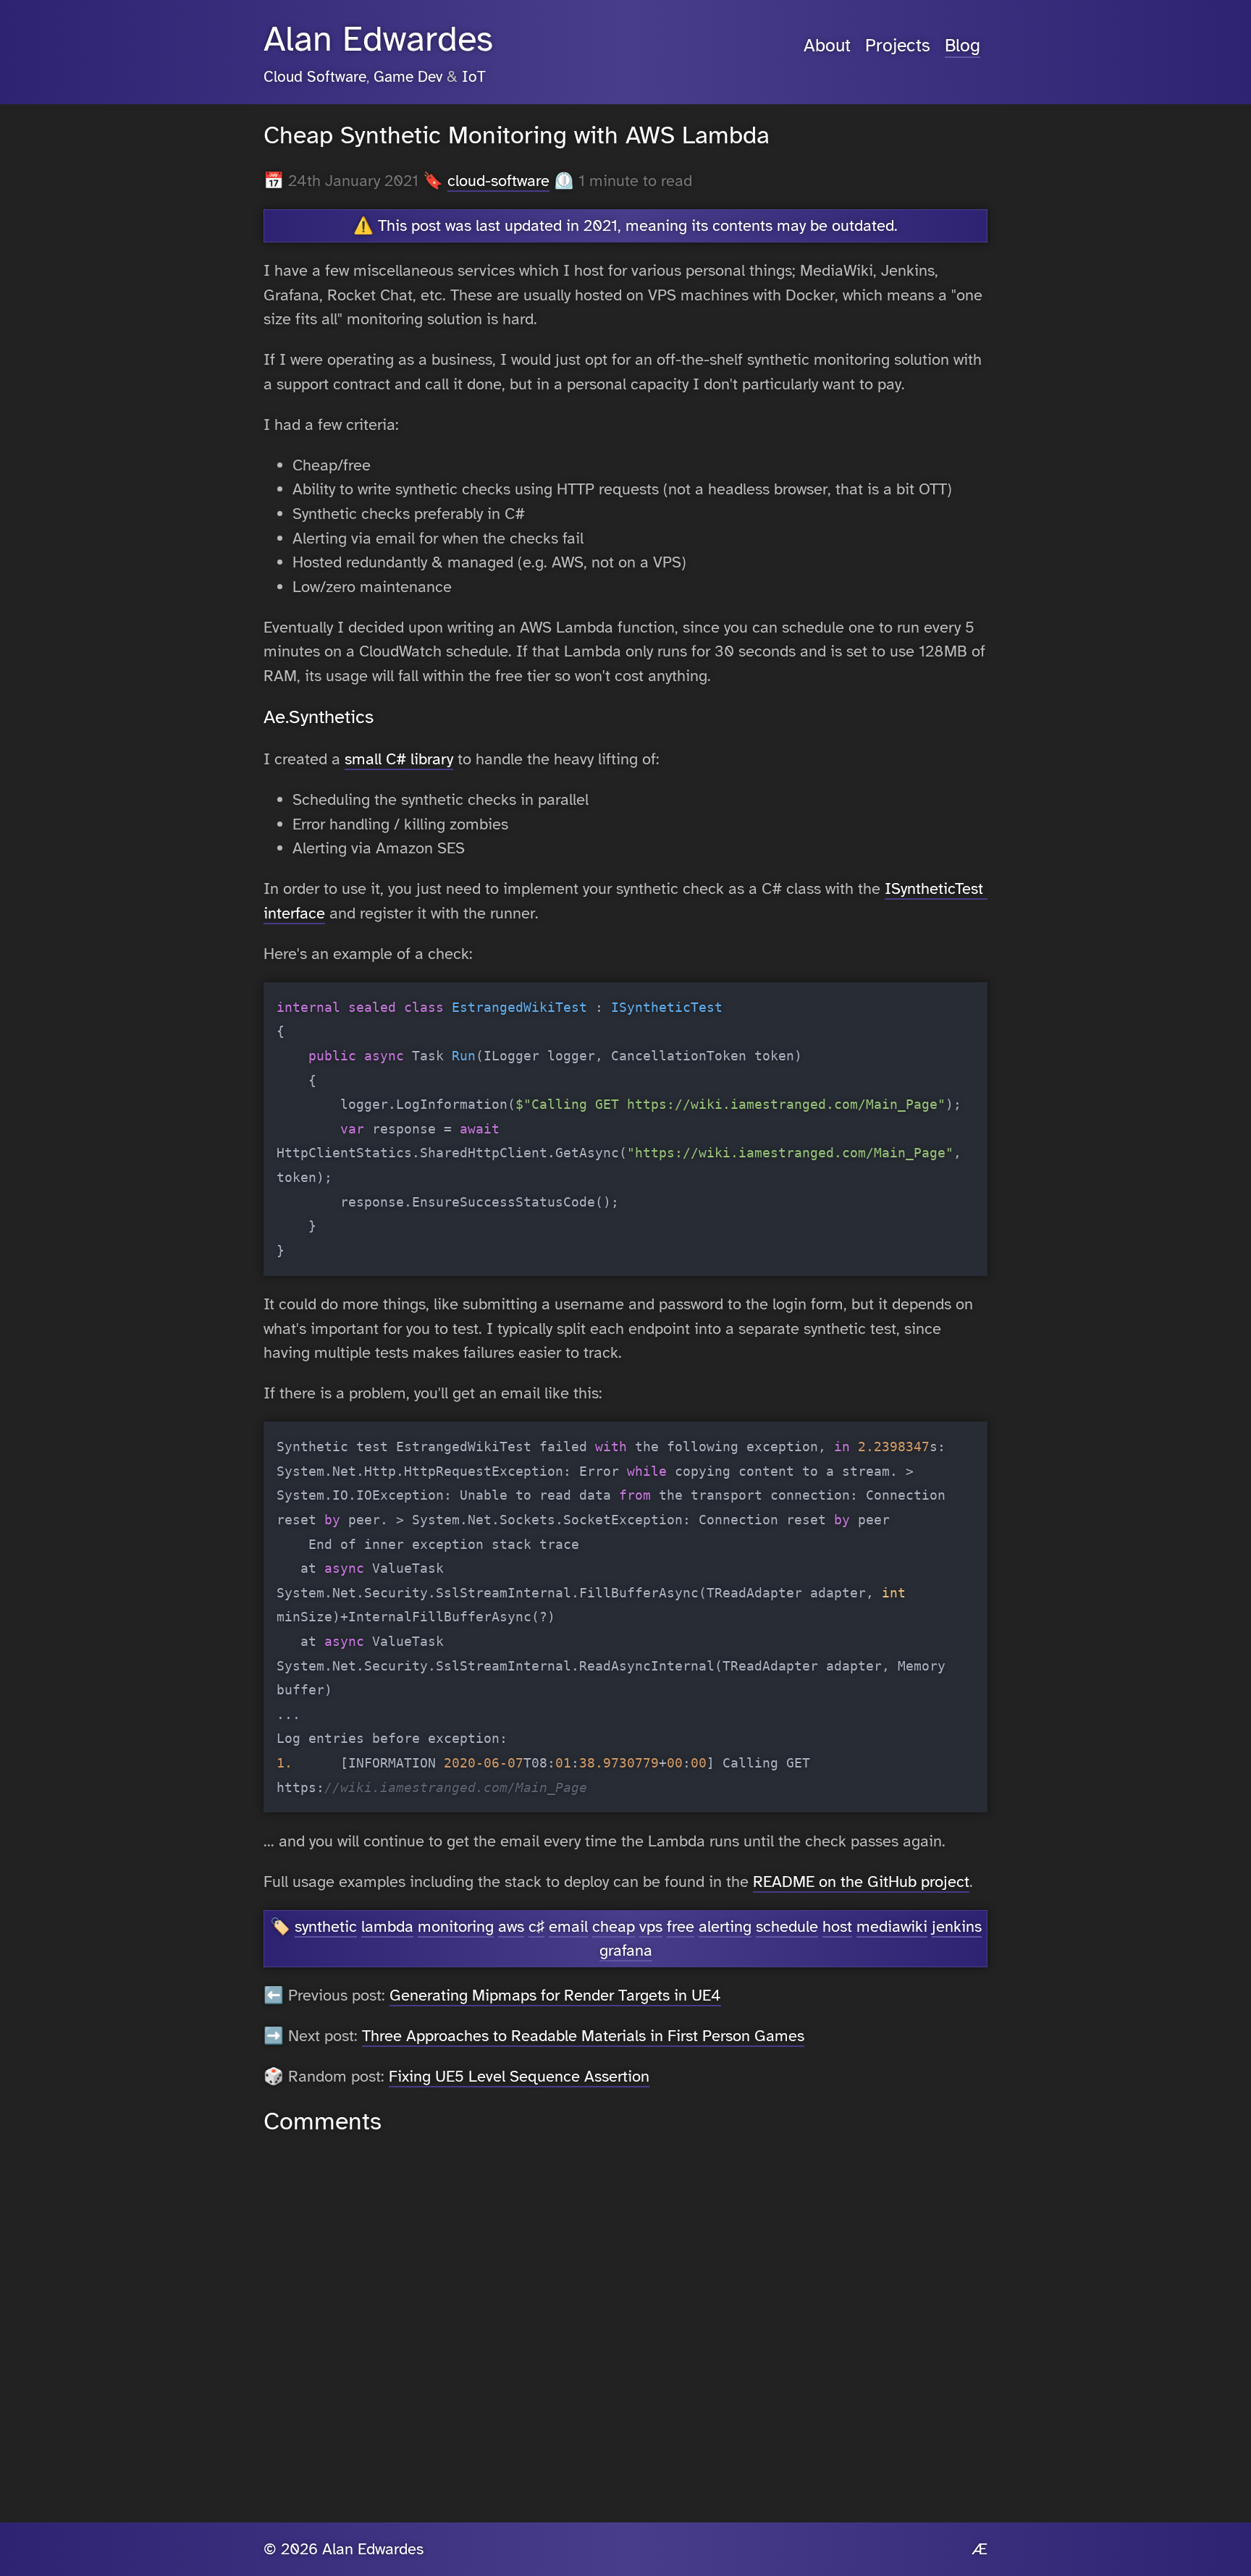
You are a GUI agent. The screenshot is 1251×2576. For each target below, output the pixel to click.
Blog (963, 46)
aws (511, 1926)
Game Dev (408, 77)
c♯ (536, 1926)
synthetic (326, 1926)
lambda (387, 1926)
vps (651, 1926)
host (837, 1926)
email (568, 1926)
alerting (725, 1926)
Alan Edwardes (378, 39)
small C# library (399, 759)
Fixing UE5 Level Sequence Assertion (519, 2076)
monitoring (456, 1926)
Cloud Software (315, 77)
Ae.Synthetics (319, 717)
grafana (626, 1950)
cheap (614, 1926)
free (681, 1926)
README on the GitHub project (861, 1882)
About (827, 46)
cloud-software (498, 181)
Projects (898, 46)
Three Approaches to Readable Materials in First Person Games (583, 2036)
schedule (787, 1926)
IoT (474, 77)
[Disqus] (625, 2320)
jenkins (957, 1926)
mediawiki (892, 1926)
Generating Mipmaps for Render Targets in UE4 (555, 1995)
